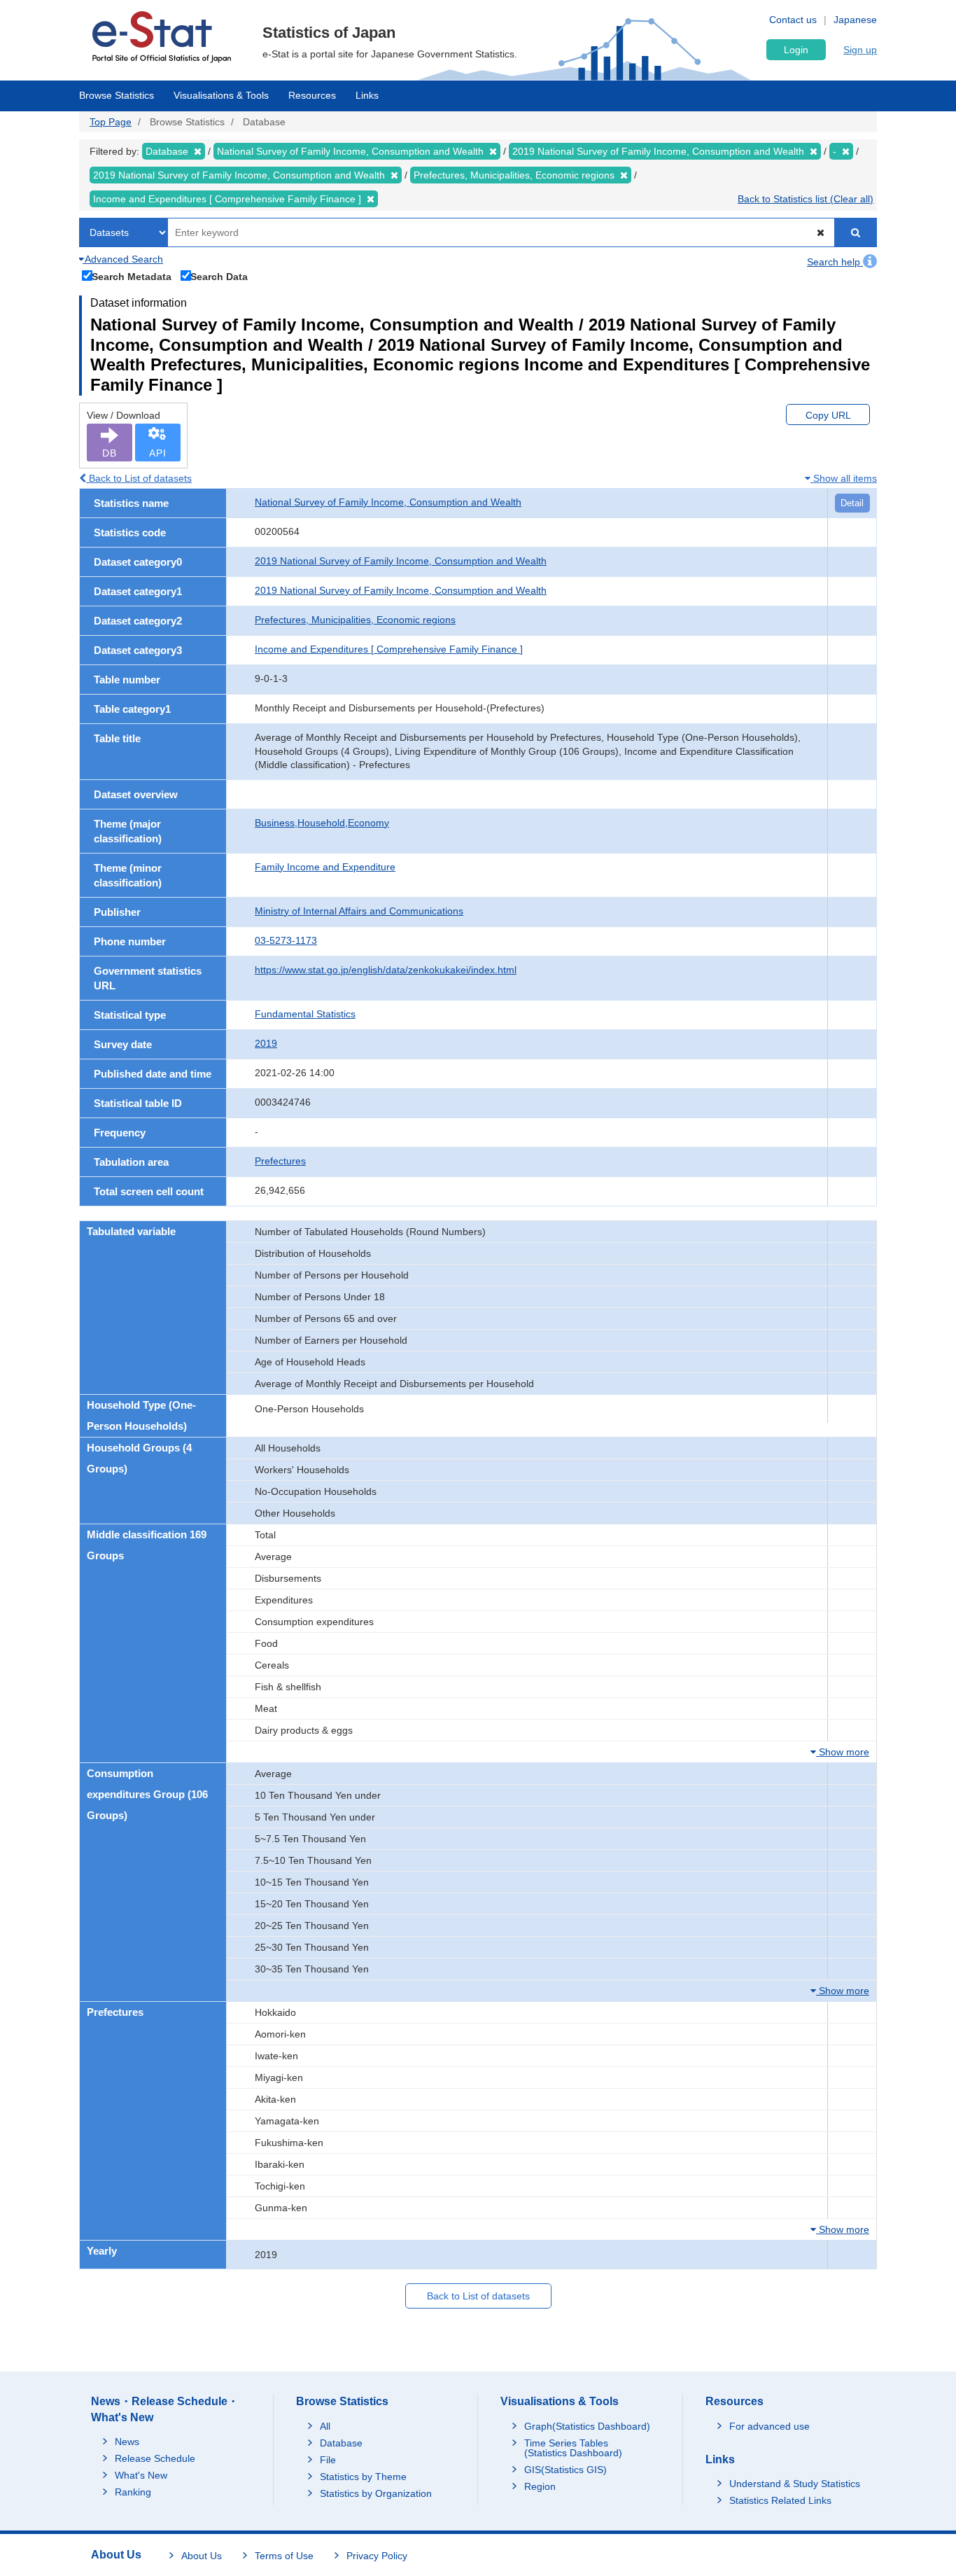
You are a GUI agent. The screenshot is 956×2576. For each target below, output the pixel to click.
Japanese (855, 20)
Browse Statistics (117, 95)
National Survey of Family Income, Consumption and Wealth (388, 502)
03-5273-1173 (286, 940)
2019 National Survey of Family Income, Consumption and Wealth (401, 561)
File (328, 2460)
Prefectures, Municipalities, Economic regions (355, 620)
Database (341, 2443)
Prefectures (280, 1161)
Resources (312, 95)
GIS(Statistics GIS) (565, 2470)
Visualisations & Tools (221, 95)
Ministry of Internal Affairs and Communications (359, 911)
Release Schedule (155, 2458)
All (325, 2426)
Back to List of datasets (139, 478)
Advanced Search (123, 259)
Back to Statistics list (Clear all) (806, 199)
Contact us (793, 20)
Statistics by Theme (363, 2477)
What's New (141, 2475)
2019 (266, 1043)
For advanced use (769, 2426)
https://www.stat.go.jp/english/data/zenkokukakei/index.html (386, 970)
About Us (202, 2556)
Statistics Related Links (780, 2500)
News (127, 2442)
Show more (843, 1752)
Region (540, 2486)
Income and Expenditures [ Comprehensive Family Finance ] (389, 649)
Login (796, 50)
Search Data (219, 276)
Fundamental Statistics (305, 1014)
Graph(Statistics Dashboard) (587, 2426)
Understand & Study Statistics (795, 2484)
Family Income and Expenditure (325, 867)
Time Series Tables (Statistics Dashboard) (573, 2448)
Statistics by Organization (376, 2493)
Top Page (111, 122)
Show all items (844, 478)
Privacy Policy (377, 2556)
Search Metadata (132, 276)
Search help (835, 262)
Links (367, 95)
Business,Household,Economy (322, 823)
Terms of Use (284, 2556)
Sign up (860, 50)
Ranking (133, 2492)
